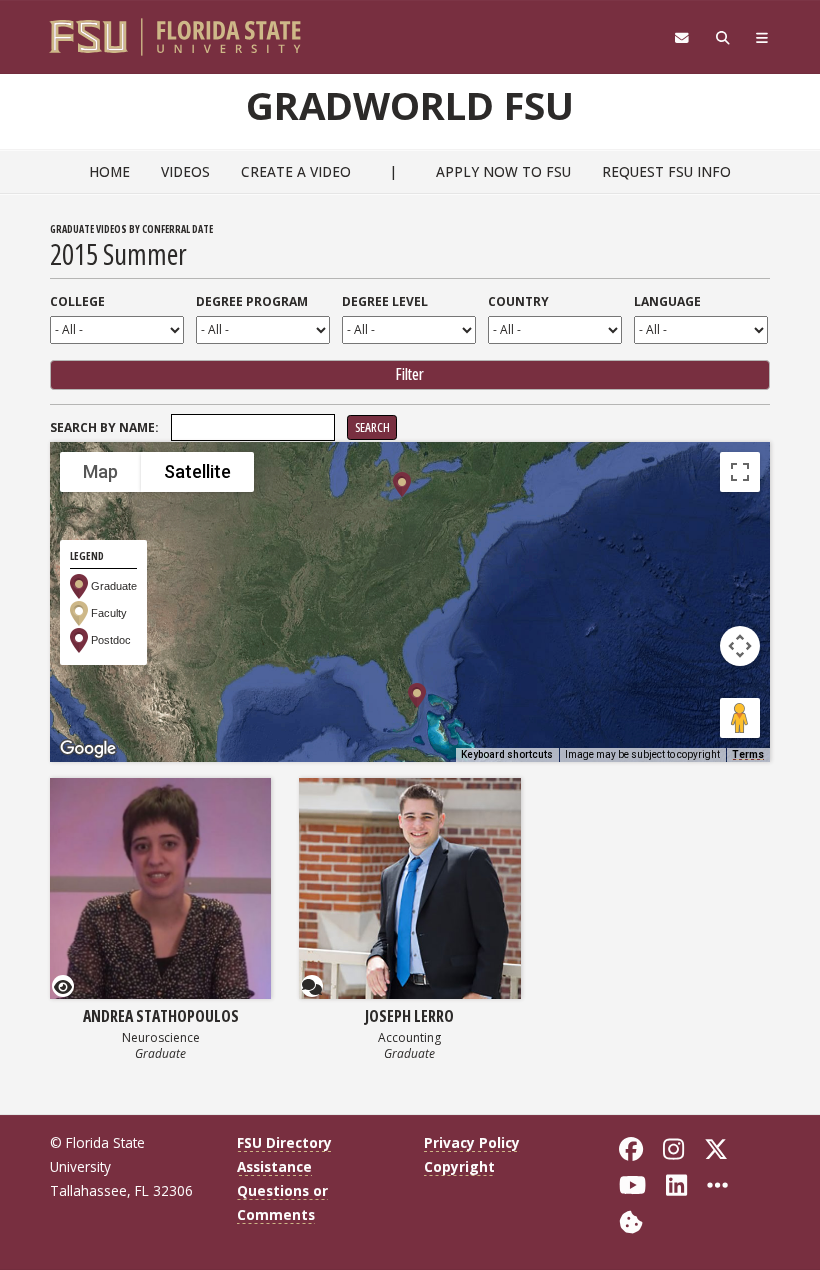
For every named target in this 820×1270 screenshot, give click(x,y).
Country (518, 301)
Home (109, 171)
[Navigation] (762, 38)
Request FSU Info (666, 171)
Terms (748, 754)
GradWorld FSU (410, 105)
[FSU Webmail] (681, 38)
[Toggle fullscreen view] (740, 472)
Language (667, 301)
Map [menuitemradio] (100, 471)
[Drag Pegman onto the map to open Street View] (740, 718)
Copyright (459, 1166)
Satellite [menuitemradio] (197, 471)
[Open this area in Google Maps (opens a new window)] (88, 749)
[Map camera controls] (740, 646)
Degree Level (385, 301)
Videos (185, 171)
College (77, 301)
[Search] (722, 38)
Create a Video (296, 171)
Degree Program (252, 301)
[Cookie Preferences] (631, 1219)
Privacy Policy (472, 1142)
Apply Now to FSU (503, 171)
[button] (402, 484)
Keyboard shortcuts (507, 754)
